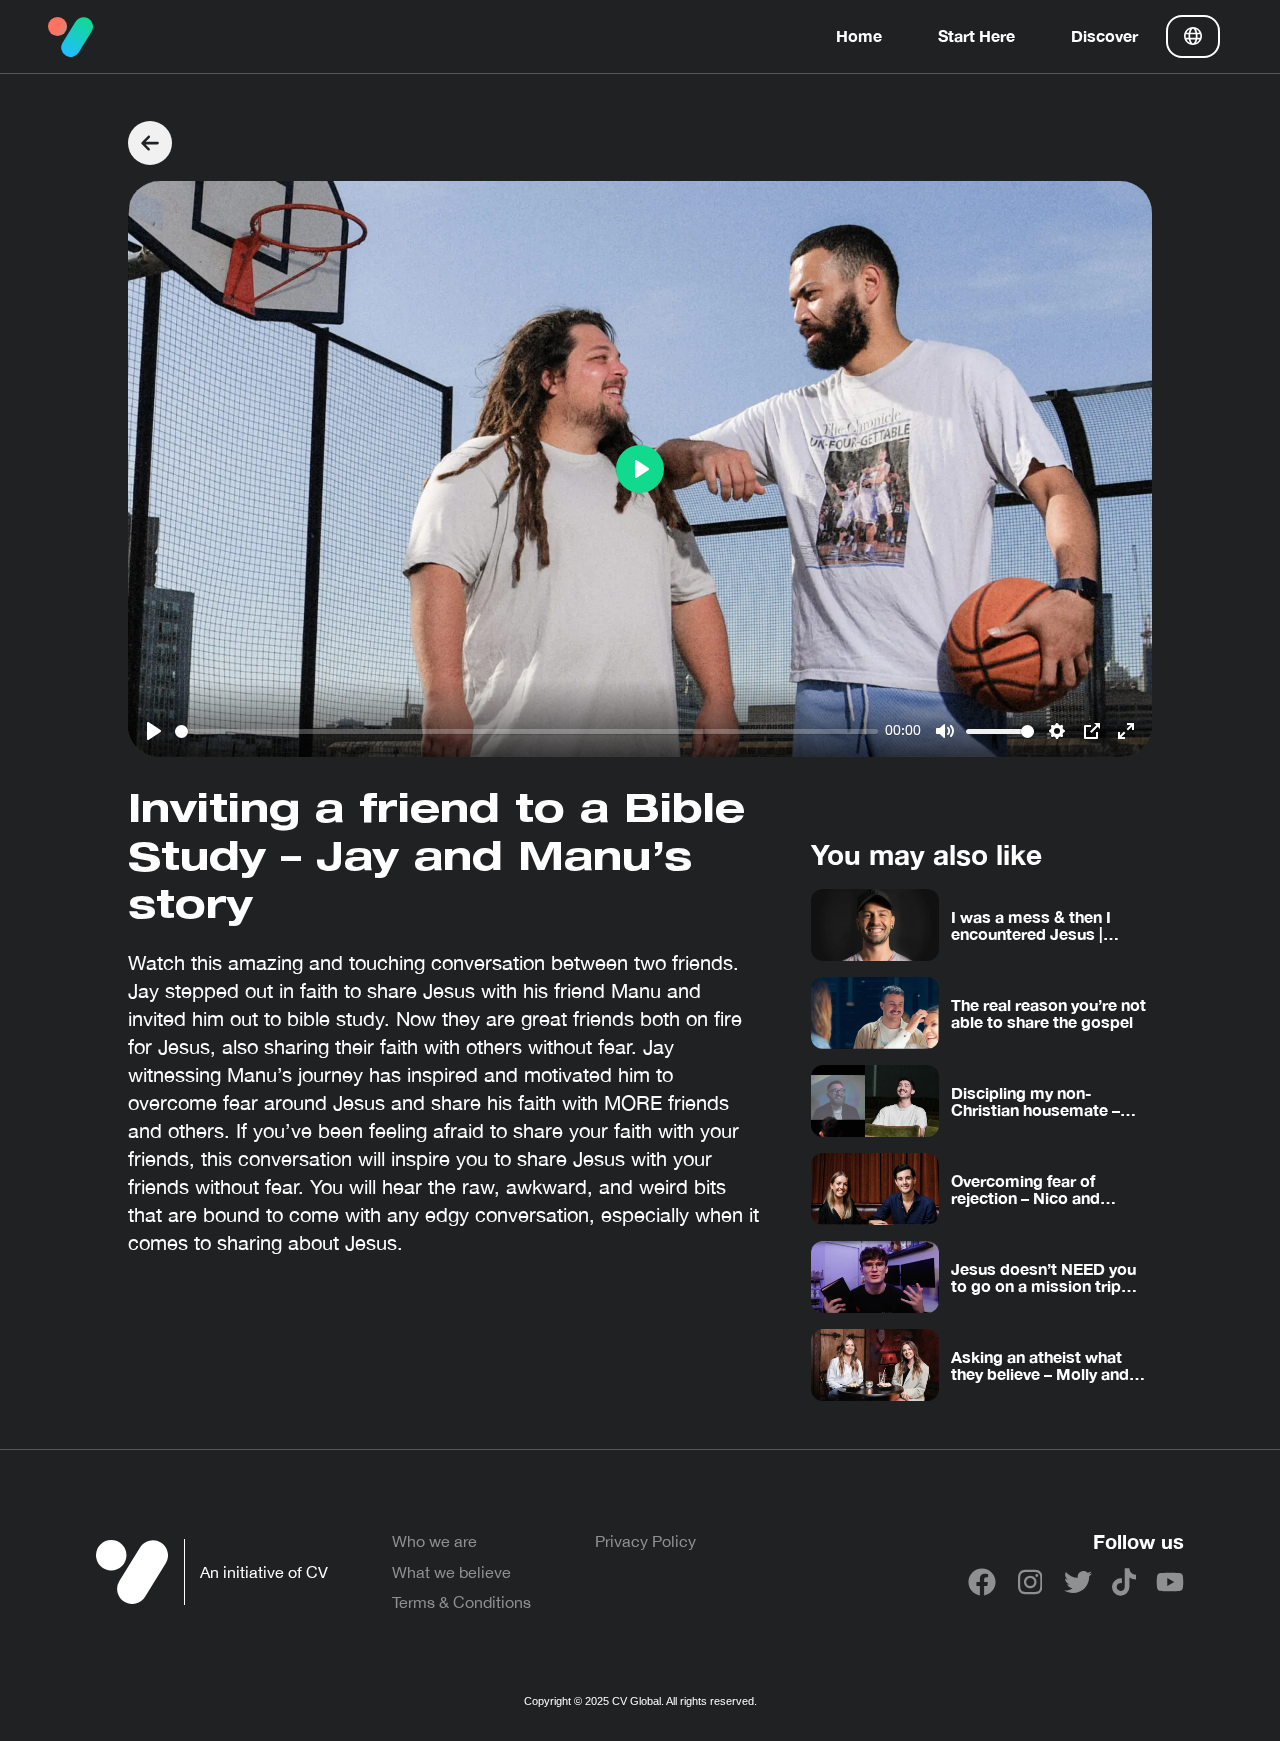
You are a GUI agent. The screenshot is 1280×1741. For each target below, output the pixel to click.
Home (859, 35)
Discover (1104, 35)
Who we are (434, 1541)
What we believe (451, 1572)
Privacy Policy (645, 1541)
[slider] (526, 731)
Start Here (976, 35)
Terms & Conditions (461, 1602)
